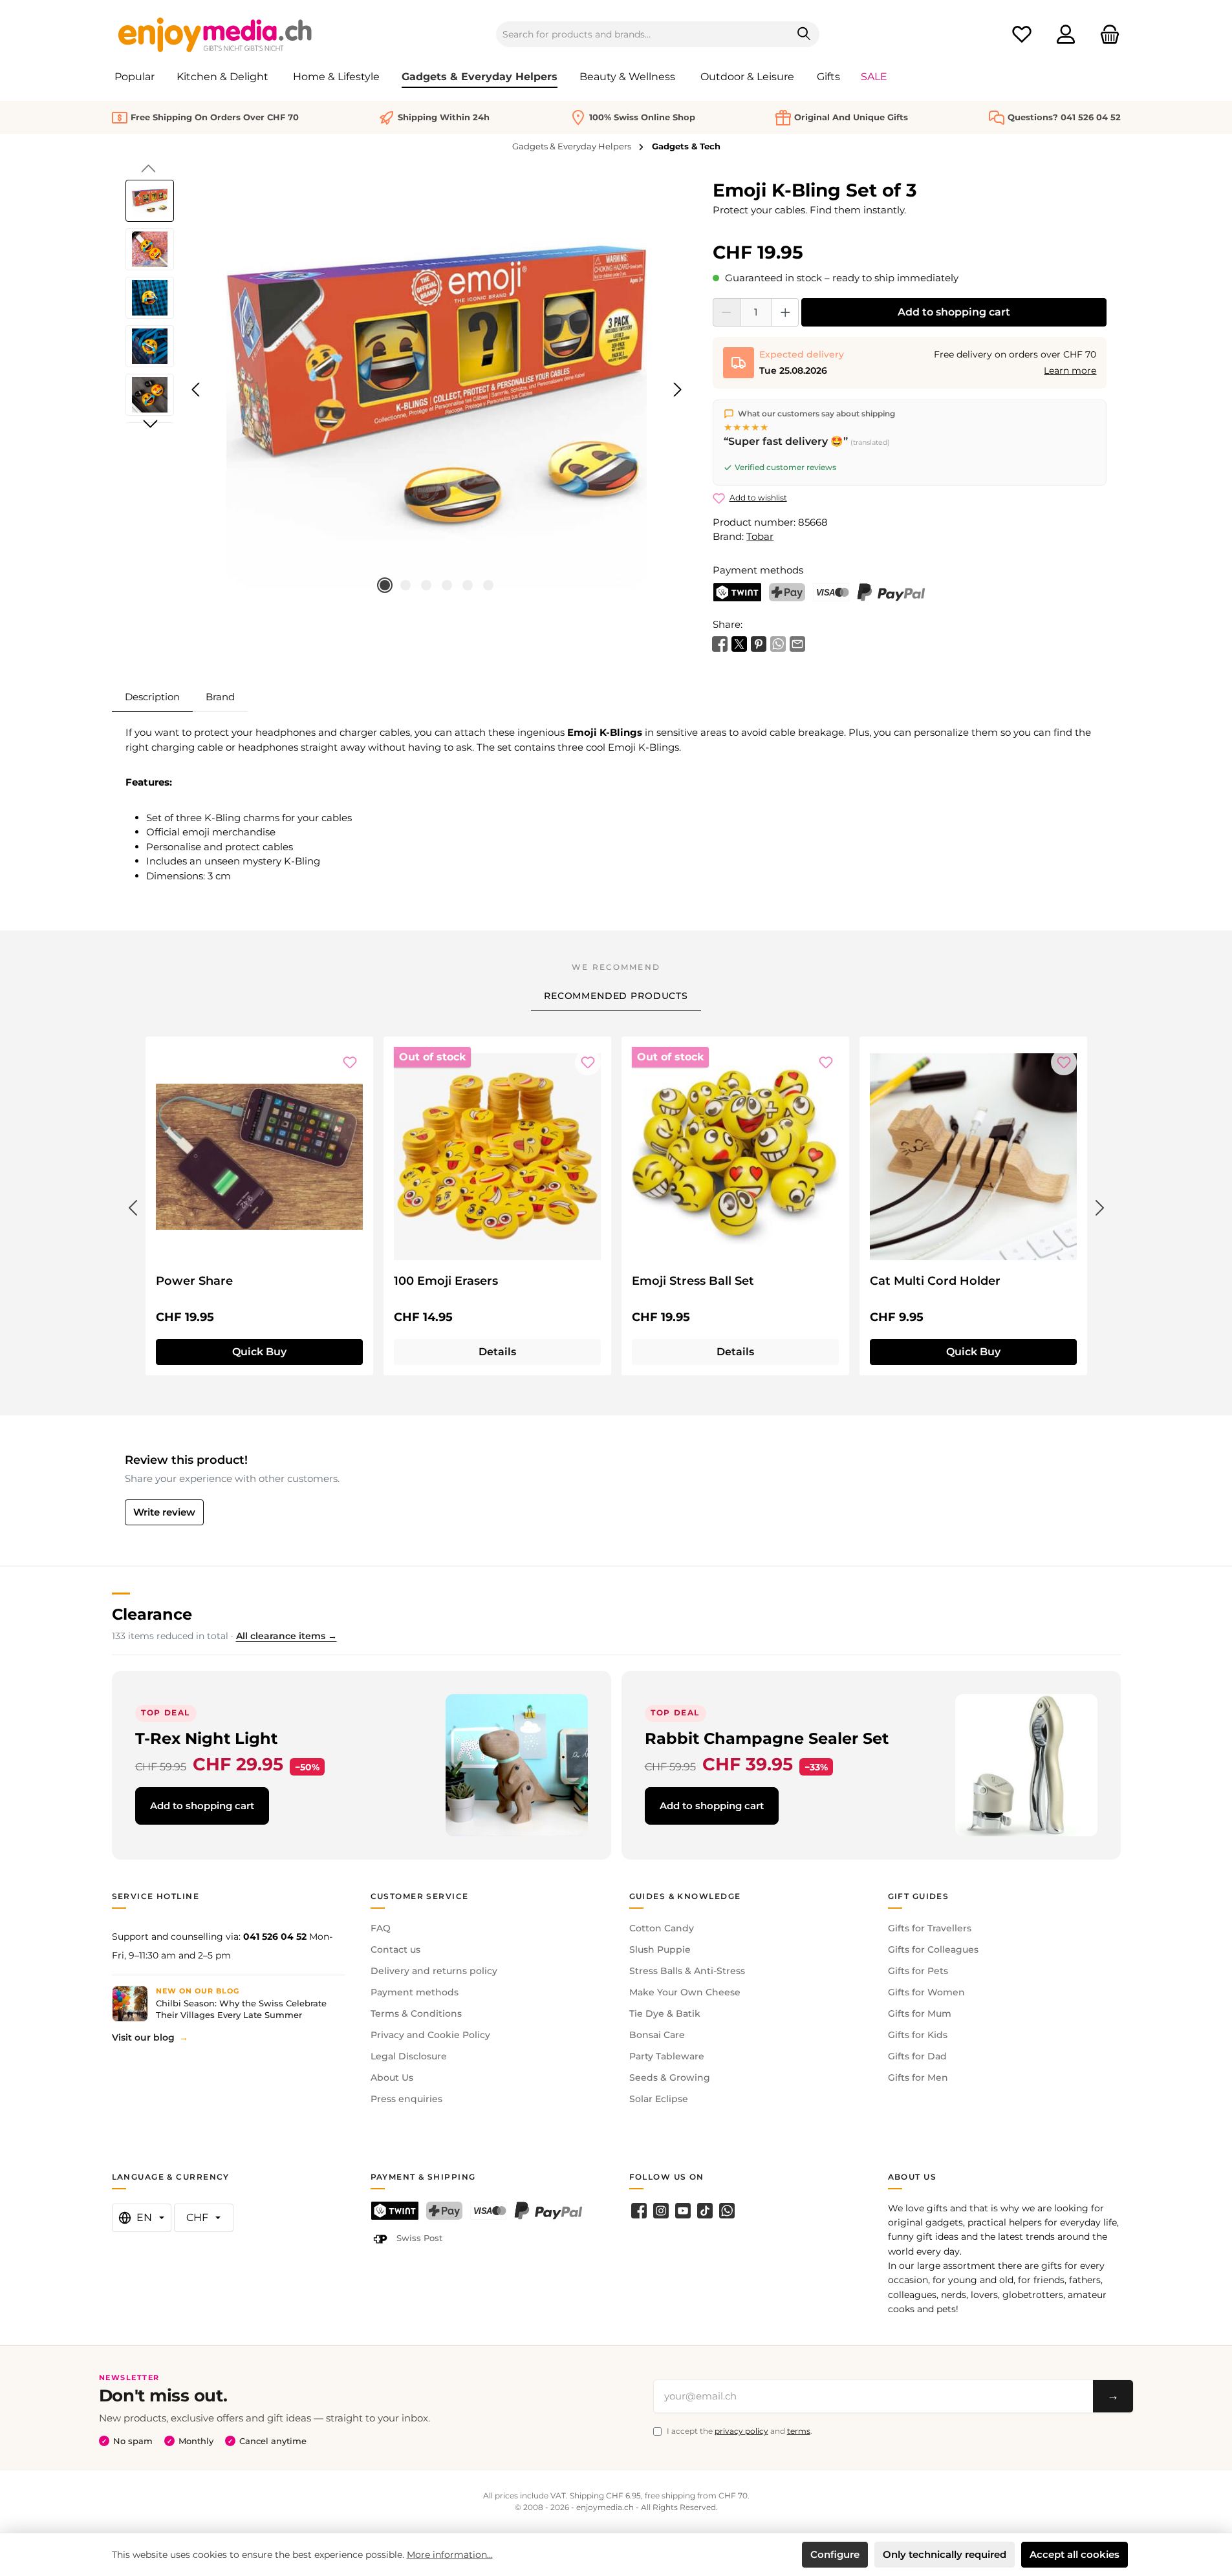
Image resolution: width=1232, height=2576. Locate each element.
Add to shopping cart (954, 312)
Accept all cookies (1075, 2554)
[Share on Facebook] (720, 642)
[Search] (804, 34)
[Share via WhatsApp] (778, 642)
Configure (835, 2554)
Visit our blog (143, 2037)
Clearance (152, 1614)
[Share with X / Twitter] (739, 642)
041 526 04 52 (275, 1937)
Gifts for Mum (920, 2013)
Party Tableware (667, 2056)
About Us (392, 2077)
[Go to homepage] (215, 34)
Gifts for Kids (918, 2035)
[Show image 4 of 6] (447, 585)
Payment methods (415, 1992)
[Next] (677, 390)
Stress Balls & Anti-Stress (687, 1971)
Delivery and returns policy (434, 1971)
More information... (450, 2555)
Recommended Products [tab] (616, 996)
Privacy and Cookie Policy (430, 2035)
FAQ (381, 1928)
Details (497, 1352)
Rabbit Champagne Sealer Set (767, 1738)
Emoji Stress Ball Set (693, 1281)
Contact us (395, 1949)
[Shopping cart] (1106, 35)
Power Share (194, 1281)
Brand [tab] (220, 697)
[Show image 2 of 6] (405, 585)
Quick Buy (259, 1352)
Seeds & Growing (670, 2077)
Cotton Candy (662, 1928)
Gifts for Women (926, 1992)
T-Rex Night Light (206, 1738)
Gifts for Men (918, 2077)
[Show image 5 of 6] (468, 585)
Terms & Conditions (416, 2013)
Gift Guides (919, 1896)
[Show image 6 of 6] (488, 585)
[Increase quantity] (785, 312)
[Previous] (197, 390)
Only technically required (945, 2554)
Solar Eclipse (659, 2099)
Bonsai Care (657, 2035)
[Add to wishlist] (350, 1062)
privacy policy (741, 2431)
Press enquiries (406, 2099)
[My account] (1066, 35)
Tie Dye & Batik (665, 2013)
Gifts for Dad (917, 2056)
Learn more (1070, 370)
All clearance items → (286, 1636)
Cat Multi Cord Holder (935, 1281)
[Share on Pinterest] (759, 642)
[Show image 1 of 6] (385, 585)
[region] (406, 390)
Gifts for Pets (918, 1971)
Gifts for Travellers (930, 1928)
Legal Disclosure (409, 2056)
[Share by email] (797, 642)
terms (799, 2431)
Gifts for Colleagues (933, 1949)
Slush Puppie (660, 1949)
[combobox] (643, 34)
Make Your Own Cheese (685, 1992)
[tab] (152, 697)
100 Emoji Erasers (446, 1281)
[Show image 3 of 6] (426, 585)
